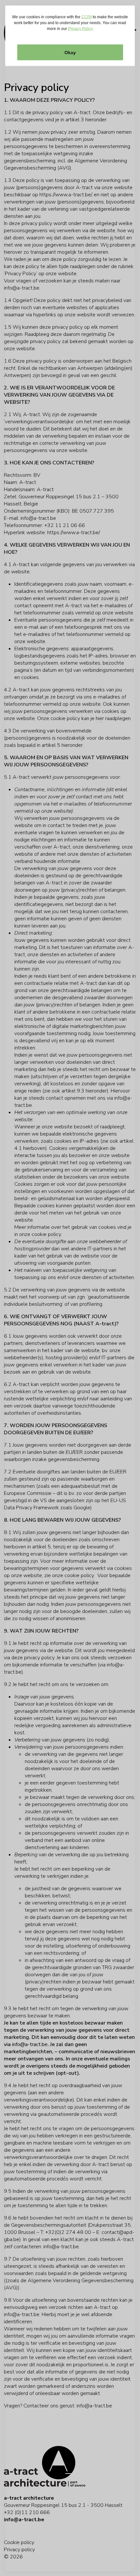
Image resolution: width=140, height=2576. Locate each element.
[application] (70, 1288)
